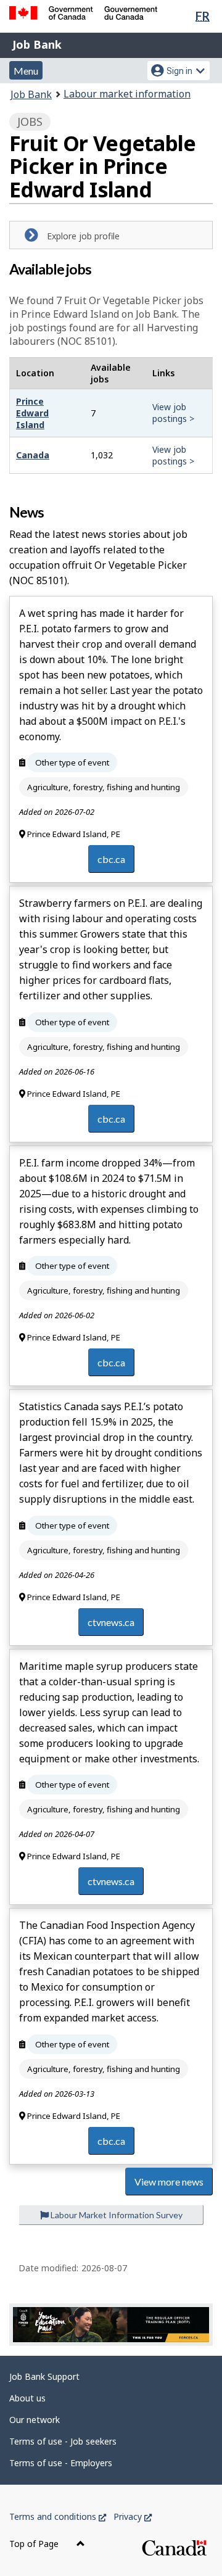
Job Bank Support (44, 2376)
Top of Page (35, 2544)
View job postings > (173, 413)
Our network (35, 2420)
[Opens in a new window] (111, 2325)
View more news (169, 2182)
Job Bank (37, 44)
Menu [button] (26, 71)
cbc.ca (111, 859)
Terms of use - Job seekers (63, 2441)
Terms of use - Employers (61, 2463)
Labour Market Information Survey (116, 2215)
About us (27, 2398)
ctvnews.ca (111, 1622)
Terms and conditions (58, 2516)
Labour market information (127, 94)
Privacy (133, 2516)
